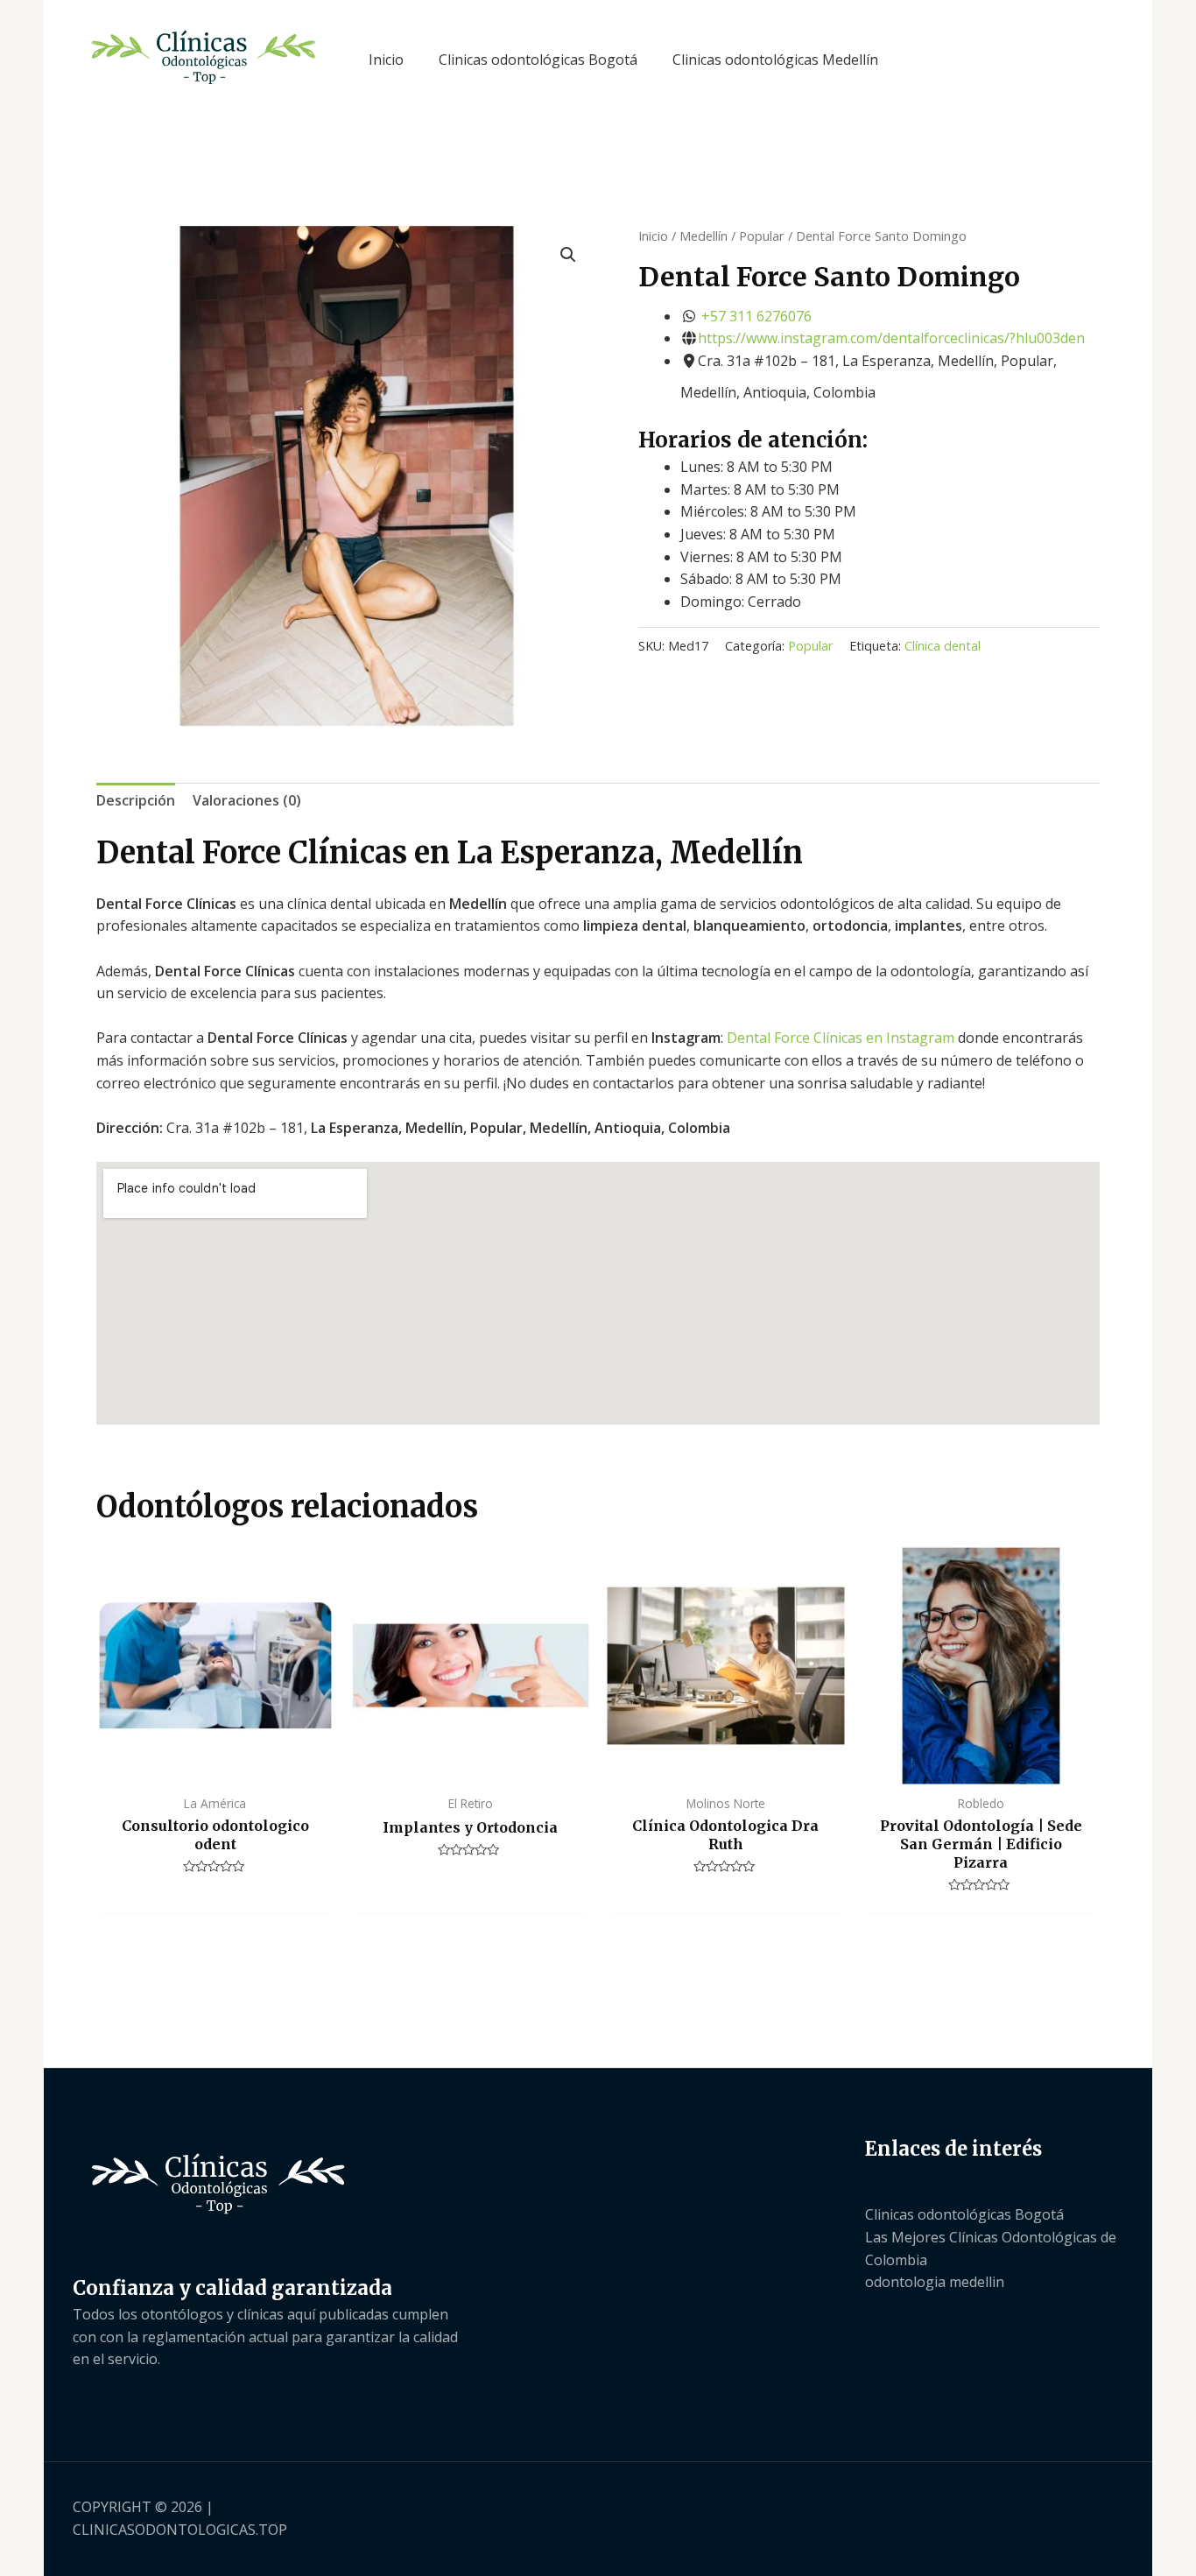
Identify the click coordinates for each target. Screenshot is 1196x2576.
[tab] (136, 801)
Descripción (136, 800)
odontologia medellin (935, 2282)
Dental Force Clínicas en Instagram (841, 1038)
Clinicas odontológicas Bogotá (964, 2214)
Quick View (215, 1767)
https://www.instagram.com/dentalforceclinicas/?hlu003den (891, 338)
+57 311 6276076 (756, 316)
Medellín (704, 236)
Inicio (653, 236)
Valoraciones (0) (247, 800)
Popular (762, 236)
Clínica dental (943, 646)
